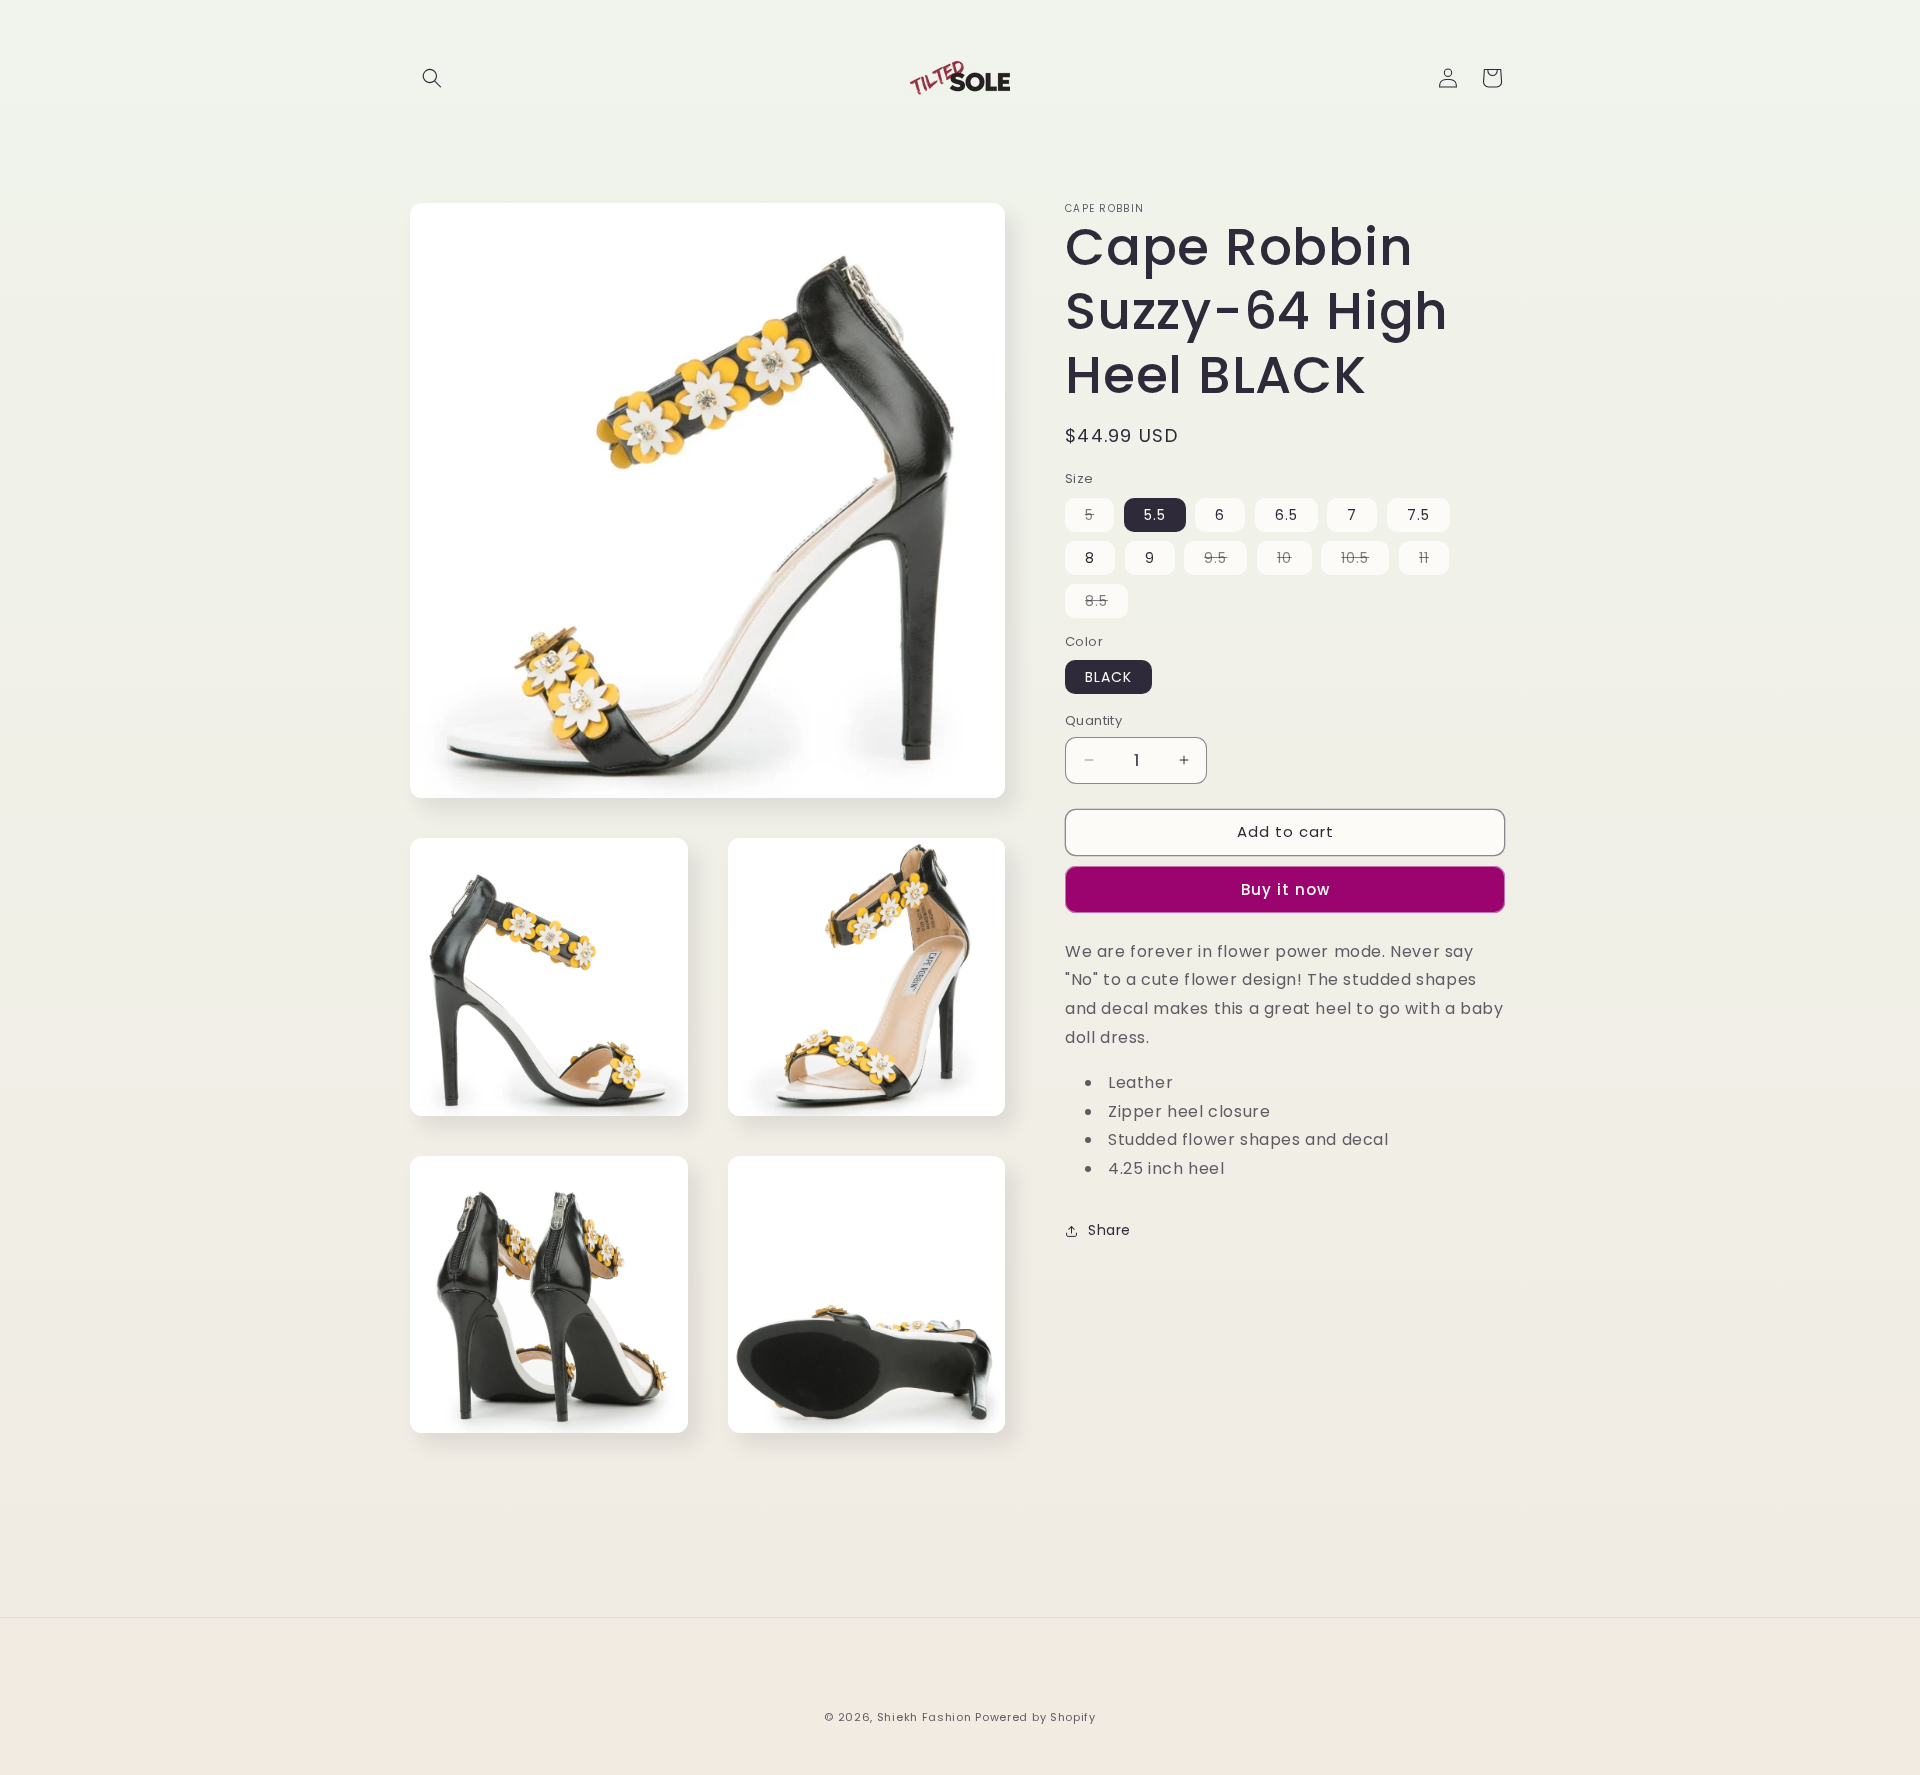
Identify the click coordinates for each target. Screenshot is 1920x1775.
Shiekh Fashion (924, 1717)
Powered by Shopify (1035, 1717)
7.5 (1418, 515)
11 (1434, 561)
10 (1294, 561)
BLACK (1108, 677)
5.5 (1155, 515)
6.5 (1286, 515)
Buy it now (1285, 889)
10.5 (1365, 561)
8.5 (1106, 604)
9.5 (1225, 561)
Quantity (1093, 720)
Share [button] (1109, 1230)
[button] (432, 78)
